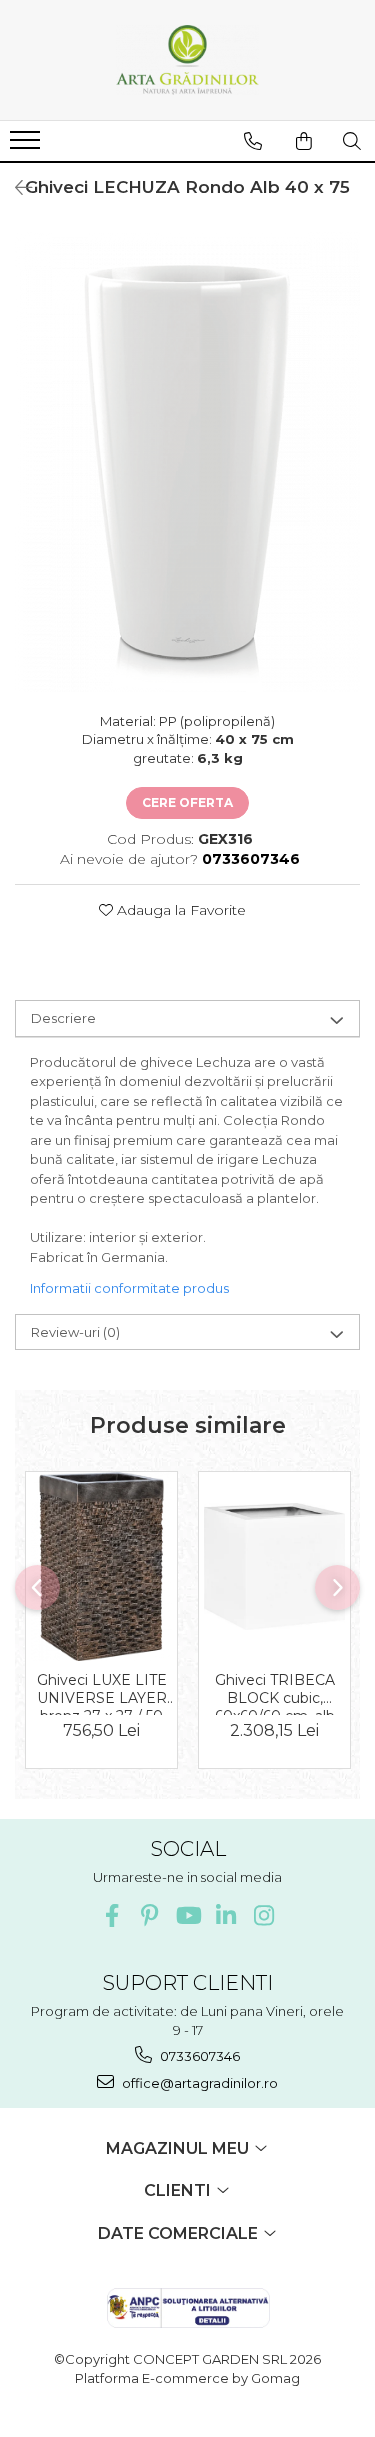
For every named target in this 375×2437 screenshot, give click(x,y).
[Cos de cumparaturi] (304, 141)
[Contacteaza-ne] (253, 141)
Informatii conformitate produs (129, 1288)
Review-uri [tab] (75, 1332)
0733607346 (198, 2056)
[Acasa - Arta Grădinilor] (188, 60)
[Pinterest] (149, 1915)
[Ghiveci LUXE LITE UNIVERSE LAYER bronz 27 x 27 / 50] (101, 1566)
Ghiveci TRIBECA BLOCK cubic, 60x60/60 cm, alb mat (275, 1693)
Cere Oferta (187, 802)
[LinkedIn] (225, 1915)
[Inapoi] (15, 188)
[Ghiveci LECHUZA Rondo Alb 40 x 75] (187, 462)
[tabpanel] (187, 462)
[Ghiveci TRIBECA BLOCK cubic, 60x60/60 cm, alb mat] (274, 1566)
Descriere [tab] (63, 1018)
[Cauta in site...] (352, 141)
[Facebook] (111, 1915)
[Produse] (27, 146)
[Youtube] (187, 1915)
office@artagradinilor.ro (198, 2083)
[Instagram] (263, 1915)
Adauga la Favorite (179, 910)
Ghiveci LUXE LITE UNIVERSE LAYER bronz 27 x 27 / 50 (102, 1693)
